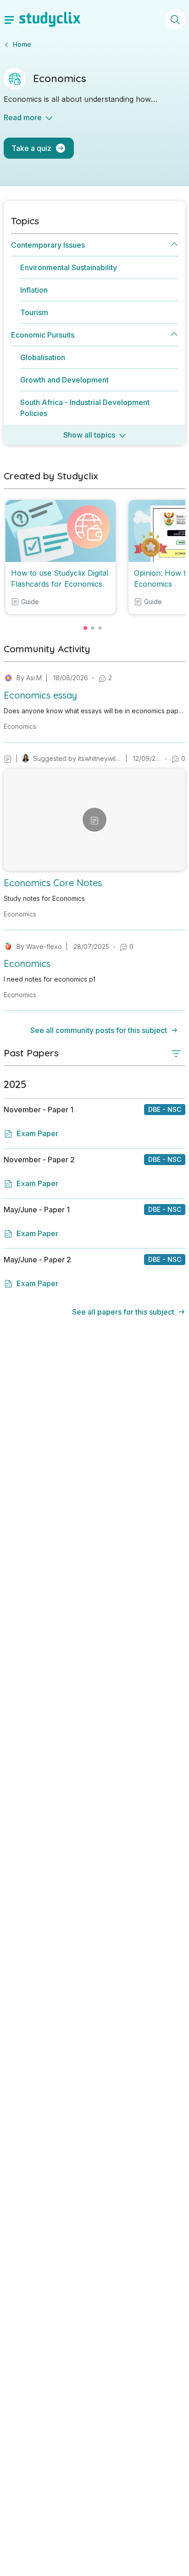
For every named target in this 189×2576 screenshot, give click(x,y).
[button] (94, 702)
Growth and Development (64, 380)
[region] (94, 326)
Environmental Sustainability (69, 267)
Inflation (34, 290)
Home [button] (22, 44)
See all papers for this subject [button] (123, 1312)
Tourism (34, 312)
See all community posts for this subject (99, 1030)
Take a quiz (31, 148)
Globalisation (43, 357)
